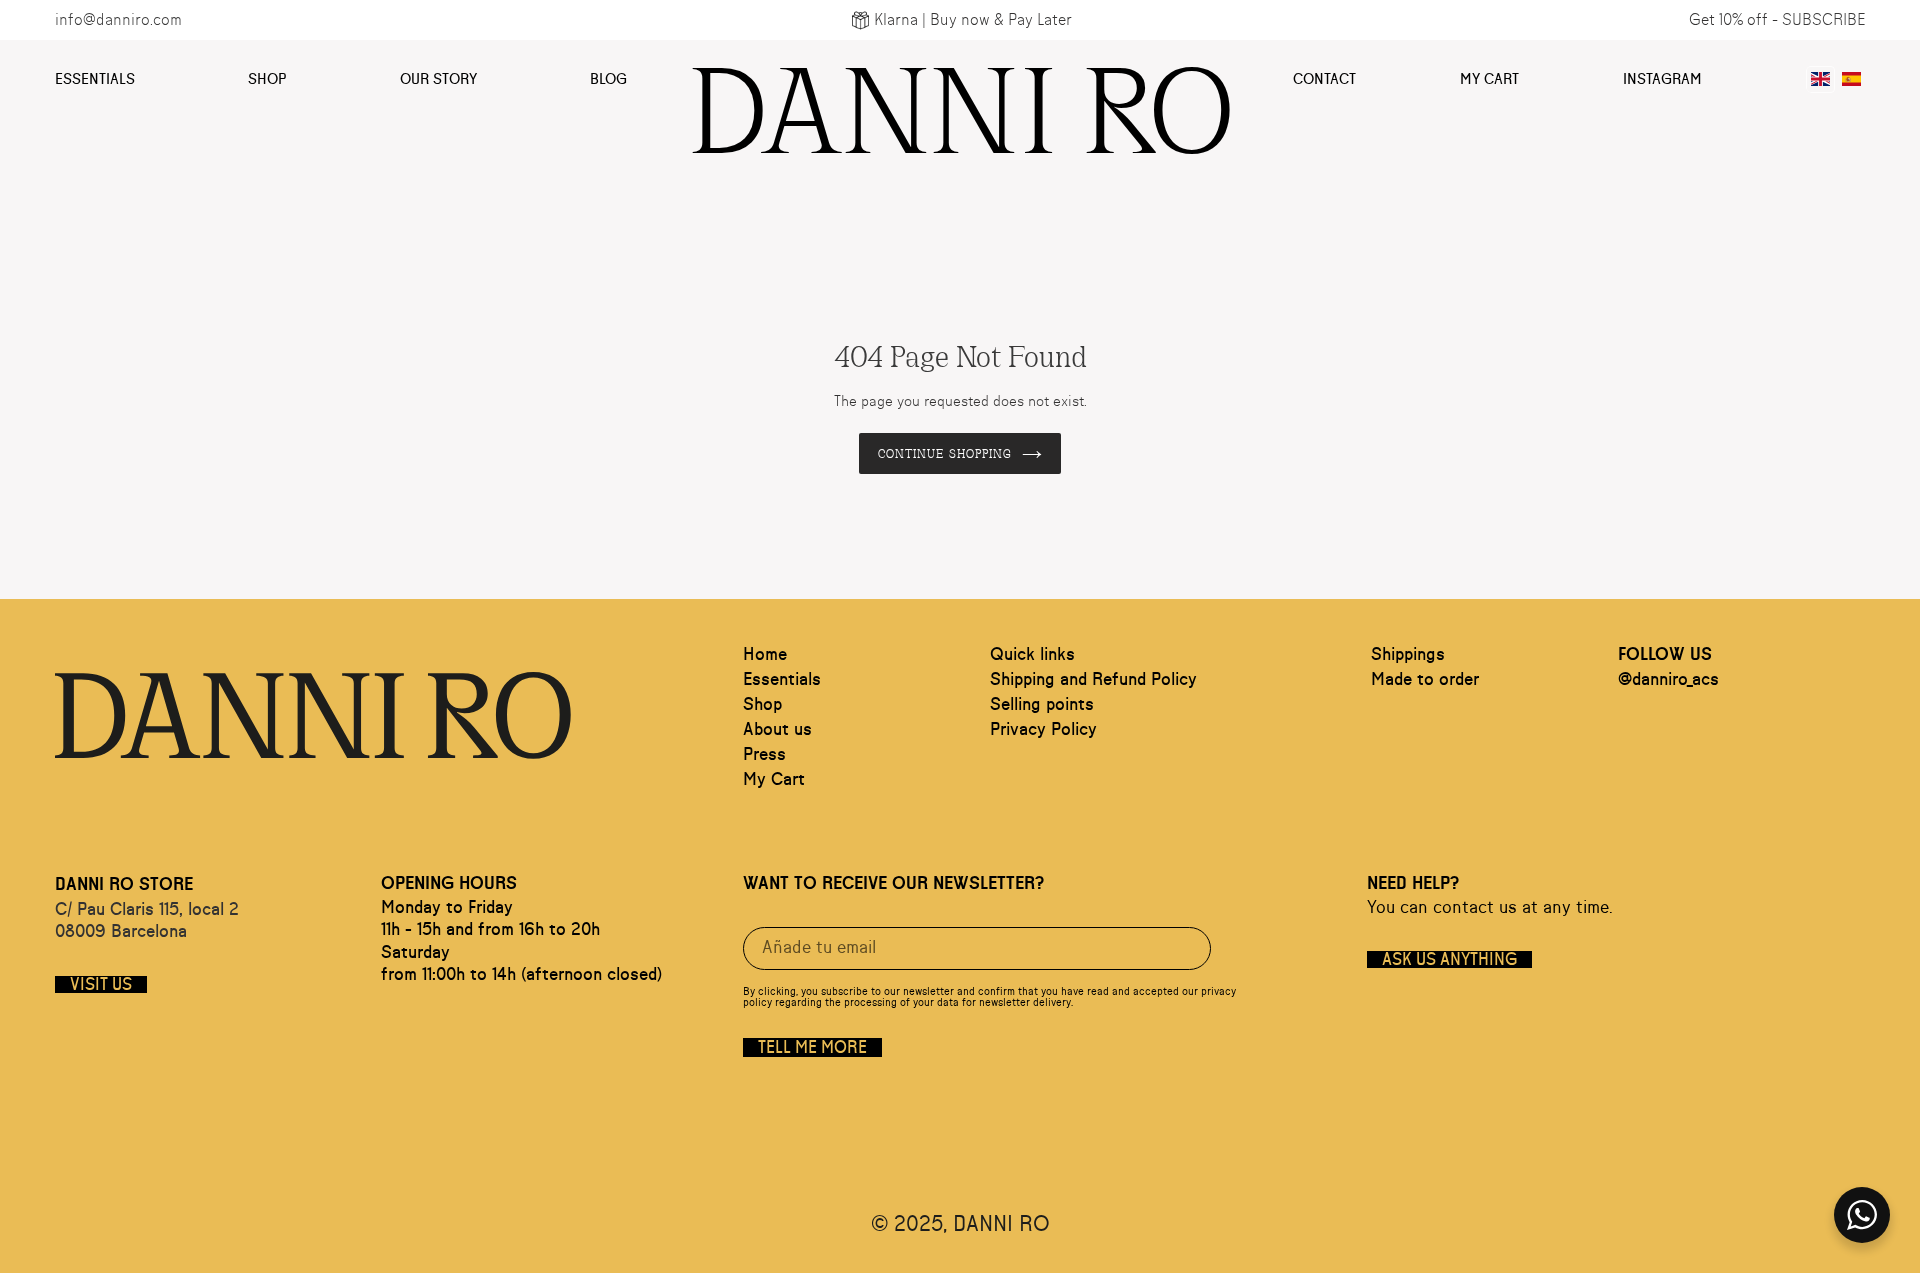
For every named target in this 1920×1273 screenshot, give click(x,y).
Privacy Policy (1043, 730)
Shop (267, 79)
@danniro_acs (1668, 680)
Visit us (101, 984)
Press (764, 755)
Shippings (1408, 655)
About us (777, 730)
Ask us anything (1449, 959)
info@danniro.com (118, 20)
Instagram (1662, 79)
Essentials (95, 79)
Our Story (438, 79)
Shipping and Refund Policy (1093, 680)
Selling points (1042, 705)
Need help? (1413, 884)
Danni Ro (960, 98)
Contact (1324, 79)
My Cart (1489, 79)
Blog (608, 79)
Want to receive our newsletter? (893, 884)
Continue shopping (945, 453)
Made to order (1425, 680)
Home (765, 655)
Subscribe (1823, 20)
